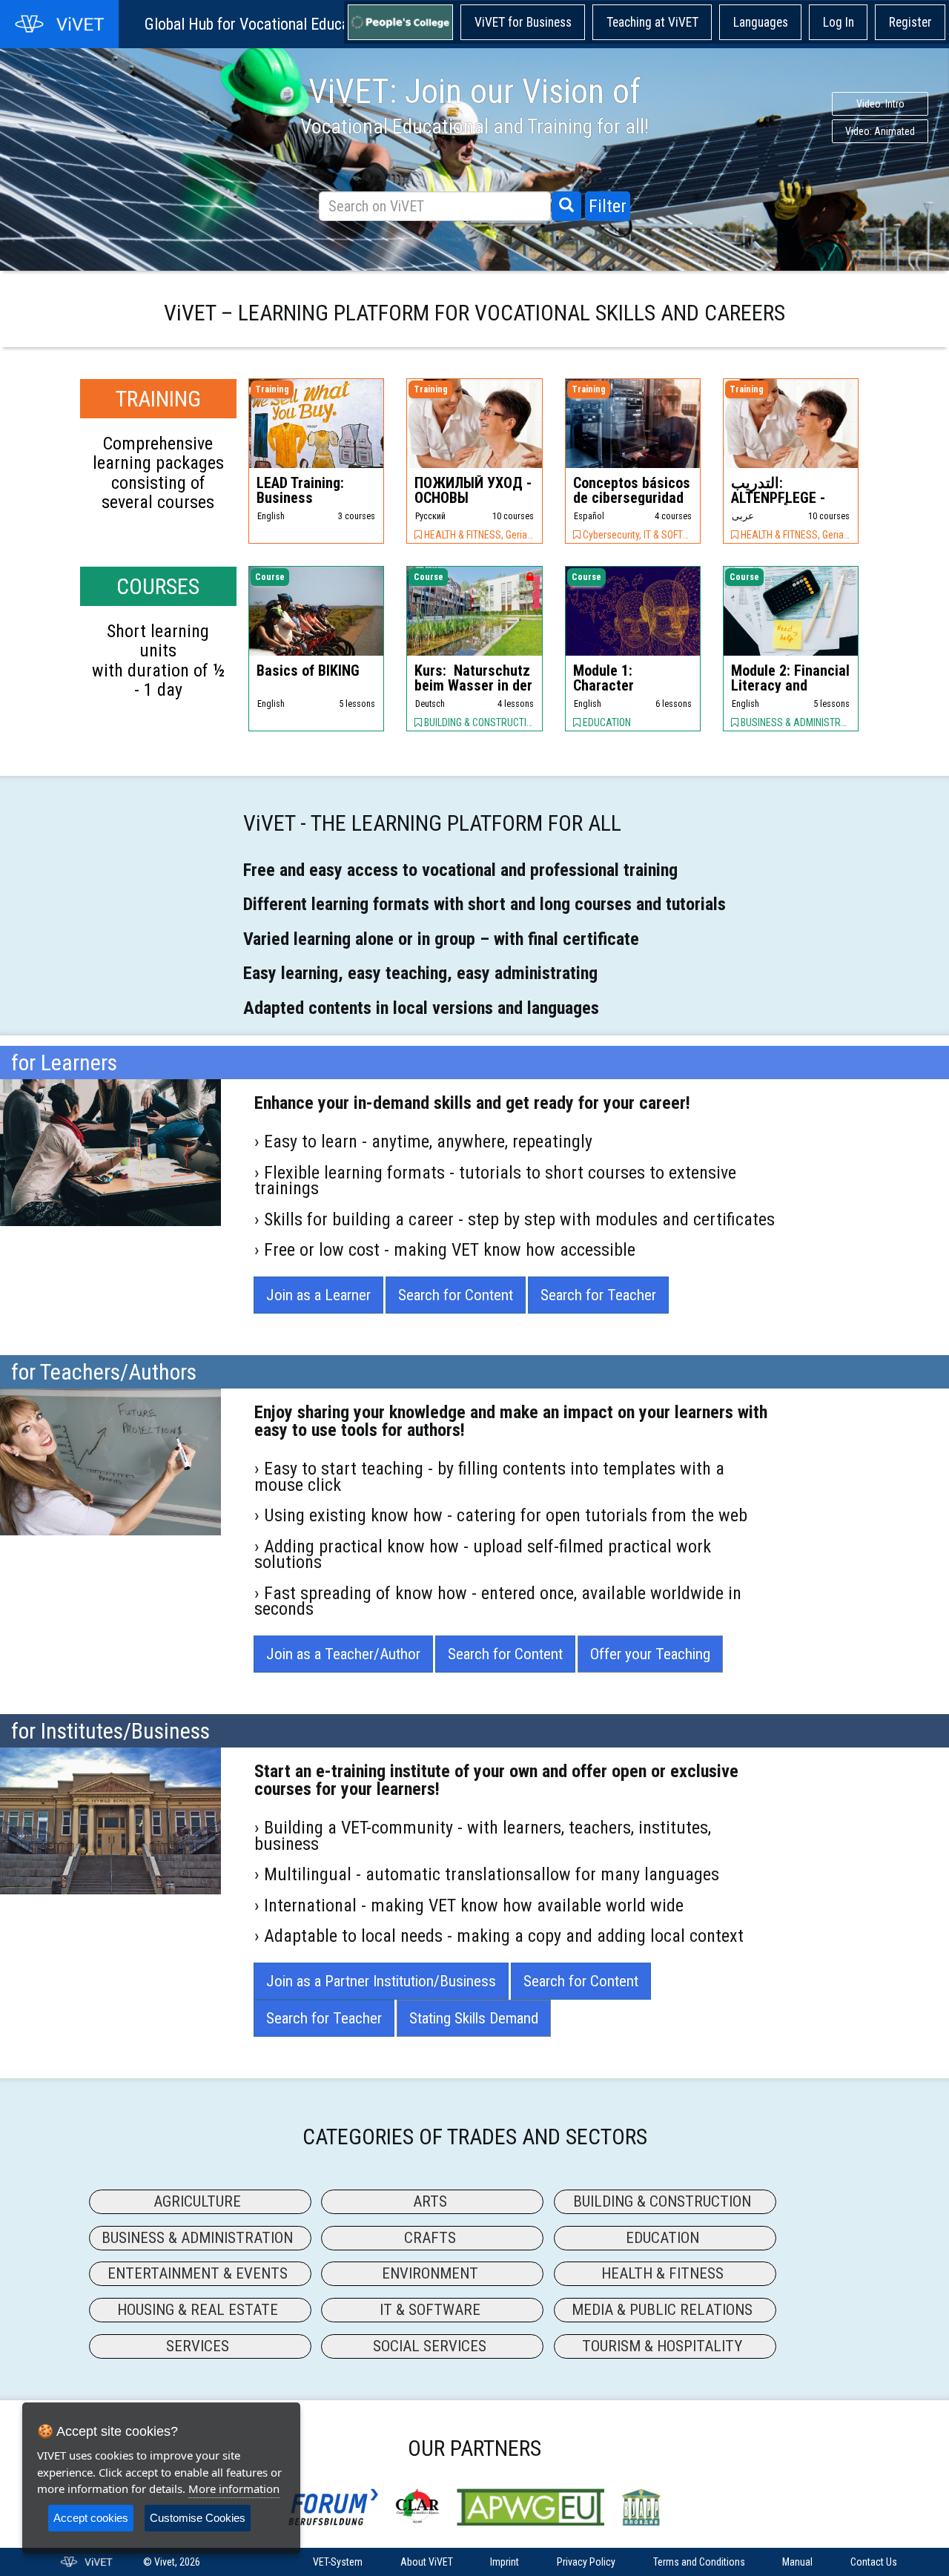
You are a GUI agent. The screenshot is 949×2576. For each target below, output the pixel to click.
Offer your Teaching (650, 1654)
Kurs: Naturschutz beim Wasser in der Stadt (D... (473, 685)
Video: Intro (261, 104)
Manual (797, 2562)
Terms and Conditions (699, 2562)
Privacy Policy (586, 2562)
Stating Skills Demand (474, 2018)
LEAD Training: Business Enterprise (300, 498)
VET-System (338, 2562)
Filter (608, 206)
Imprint (505, 2562)
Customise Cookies (198, 2518)
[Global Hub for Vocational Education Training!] (59, 24)
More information (234, 2488)
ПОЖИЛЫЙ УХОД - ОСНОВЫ (473, 490)
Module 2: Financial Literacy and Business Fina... (790, 685)
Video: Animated (260, 131)
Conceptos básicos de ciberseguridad (632, 490)
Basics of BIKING (310, 671)
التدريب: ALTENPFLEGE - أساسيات (778, 498)
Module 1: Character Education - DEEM (629, 685)
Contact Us (874, 2562)
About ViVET (427, 2562)
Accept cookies (91, 2518)
